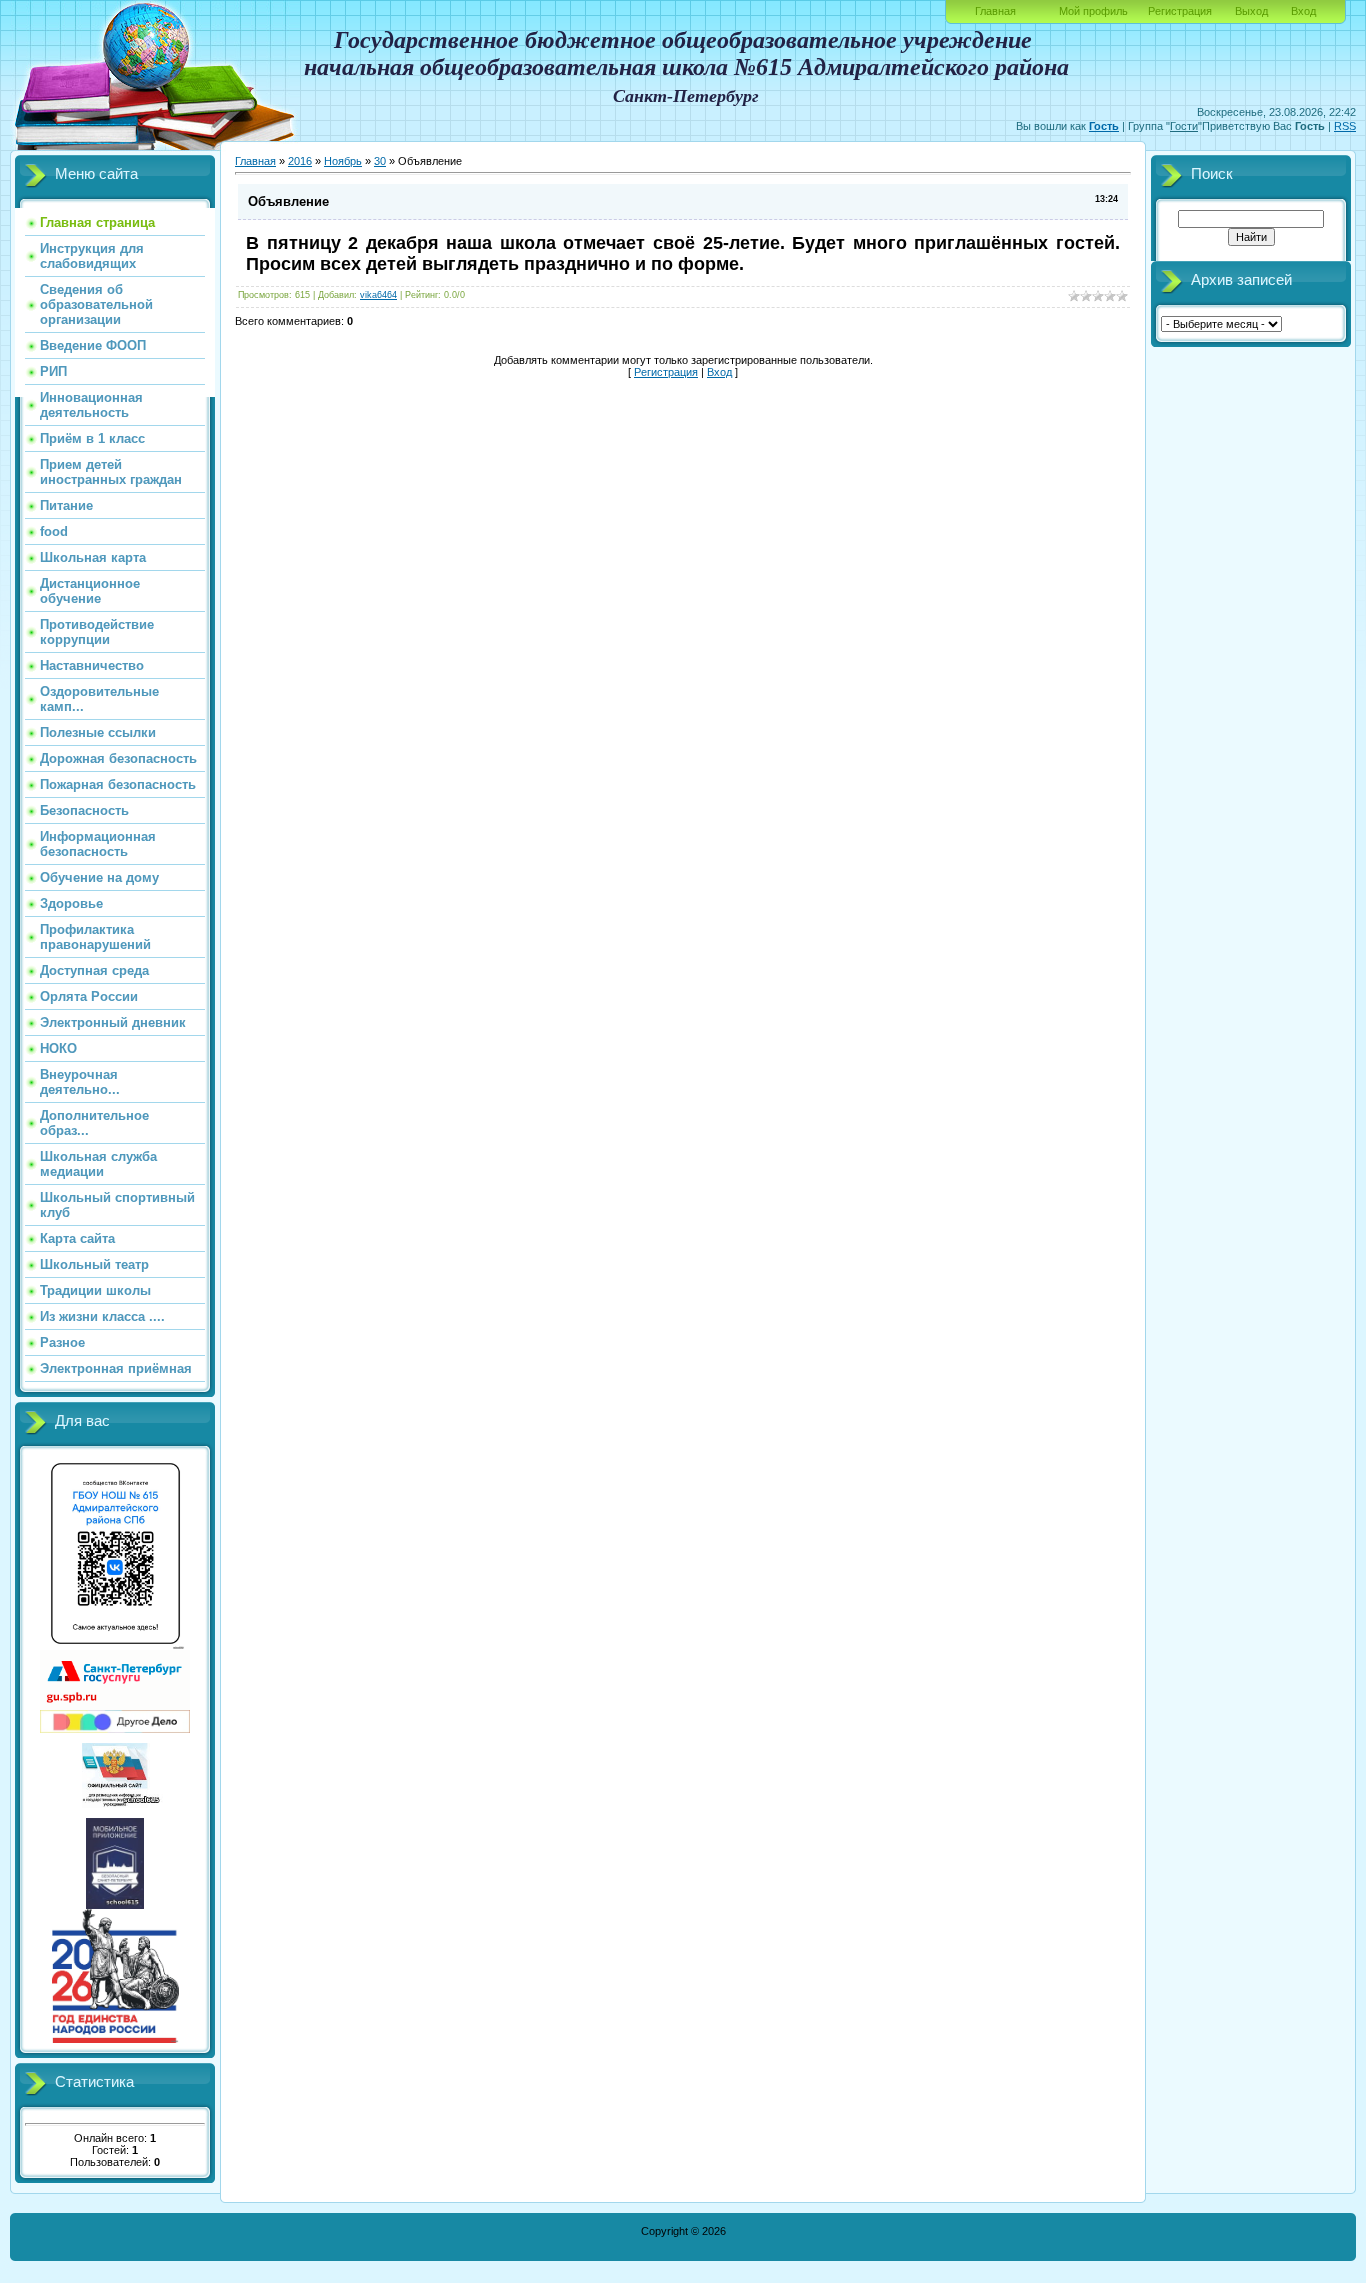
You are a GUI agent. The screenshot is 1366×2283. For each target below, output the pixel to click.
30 (380, 161)
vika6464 (378, 295)
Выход (1251, 11)
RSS (1345, 126)
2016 (300, 161)
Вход (1303, 11)
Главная (995, 11)
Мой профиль (1093, 11)
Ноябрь (343, 161)
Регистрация (1180, 11)
